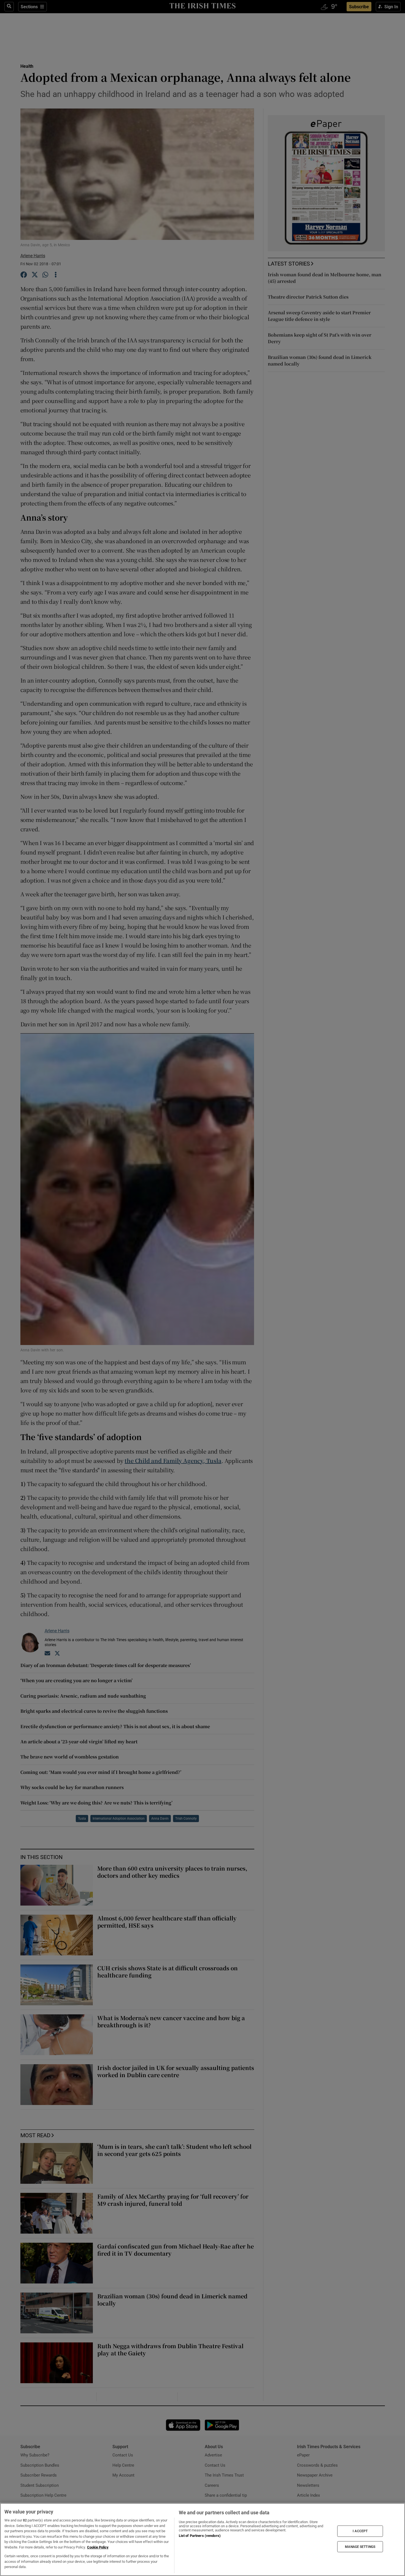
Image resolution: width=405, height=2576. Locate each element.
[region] (202, 2540)
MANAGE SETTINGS (360, 2547)
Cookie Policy (98, 2547)
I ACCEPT (360, 2531)
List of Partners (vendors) (200, 2536)
